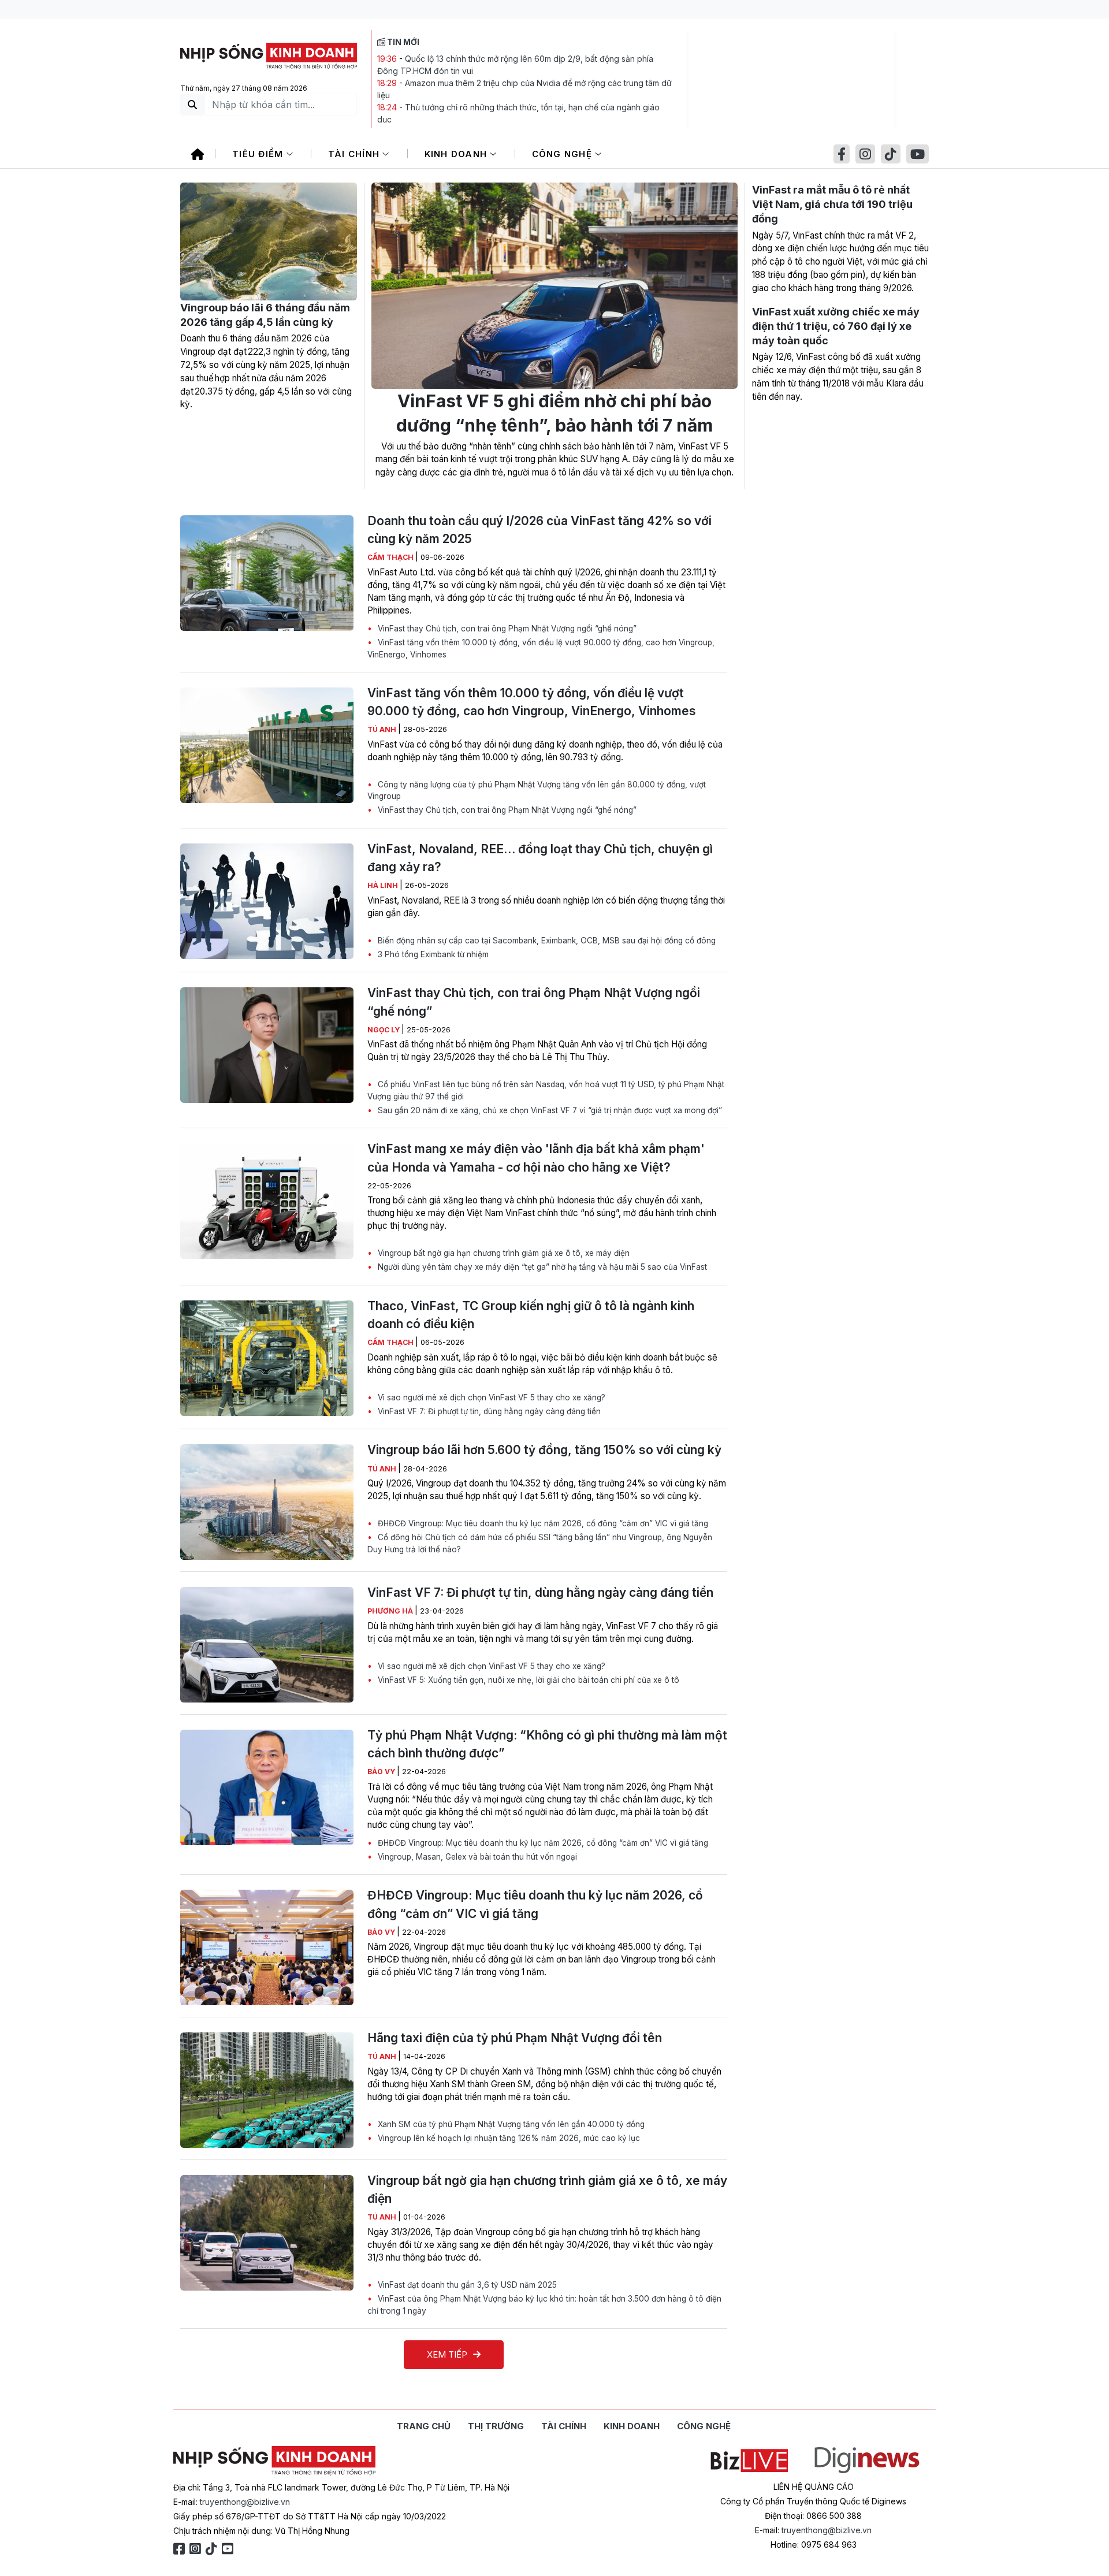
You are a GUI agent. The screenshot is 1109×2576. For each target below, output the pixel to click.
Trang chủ (424, 2426)
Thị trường (496, 2426)
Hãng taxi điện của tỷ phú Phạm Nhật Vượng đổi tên (515, 2038)
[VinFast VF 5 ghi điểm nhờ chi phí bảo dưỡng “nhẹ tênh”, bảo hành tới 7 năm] (554, 286)
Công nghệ (564, 154)
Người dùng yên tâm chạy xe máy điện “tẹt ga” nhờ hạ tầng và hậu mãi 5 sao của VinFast (541, 1267)
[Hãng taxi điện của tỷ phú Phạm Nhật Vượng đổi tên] (267, 2090)
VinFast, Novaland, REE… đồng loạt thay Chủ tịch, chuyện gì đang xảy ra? (540, 858)
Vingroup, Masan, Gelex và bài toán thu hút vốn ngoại (476, 1857)
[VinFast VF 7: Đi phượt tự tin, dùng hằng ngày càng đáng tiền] (267, 1645)
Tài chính (356, 154)
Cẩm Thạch (391, 557)
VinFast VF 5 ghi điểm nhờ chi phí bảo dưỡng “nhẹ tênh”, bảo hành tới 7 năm (554, 413)
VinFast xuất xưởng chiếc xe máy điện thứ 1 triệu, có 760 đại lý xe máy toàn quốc (836, 326)
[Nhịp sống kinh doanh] (274, 2461)
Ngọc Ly (384, 1030)
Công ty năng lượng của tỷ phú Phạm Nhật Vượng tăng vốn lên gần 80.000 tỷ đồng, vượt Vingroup (537, 790)
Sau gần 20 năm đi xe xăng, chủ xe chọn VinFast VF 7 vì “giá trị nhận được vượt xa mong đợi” (549, 1110)
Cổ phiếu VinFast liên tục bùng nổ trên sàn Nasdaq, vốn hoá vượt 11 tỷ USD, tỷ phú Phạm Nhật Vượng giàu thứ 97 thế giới (546, 1090)
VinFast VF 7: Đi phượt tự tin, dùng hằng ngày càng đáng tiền (488, 1411)
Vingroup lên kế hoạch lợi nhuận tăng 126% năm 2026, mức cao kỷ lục (508, 2138)
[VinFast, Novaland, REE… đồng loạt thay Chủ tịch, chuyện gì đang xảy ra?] (267, 901)
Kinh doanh (457, 154)
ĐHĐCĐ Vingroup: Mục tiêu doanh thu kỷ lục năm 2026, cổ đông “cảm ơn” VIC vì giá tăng (542, 1523)
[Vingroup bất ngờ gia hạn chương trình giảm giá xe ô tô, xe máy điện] (267, 2233)
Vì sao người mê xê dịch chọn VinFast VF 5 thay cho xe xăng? (490, 1397)
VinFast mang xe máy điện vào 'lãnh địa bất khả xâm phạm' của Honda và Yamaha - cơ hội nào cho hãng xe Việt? (536, 1158)
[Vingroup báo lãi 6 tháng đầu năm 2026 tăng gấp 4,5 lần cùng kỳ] (269, 241)
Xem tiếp (447, 2354)
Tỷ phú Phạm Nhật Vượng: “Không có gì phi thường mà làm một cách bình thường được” (547, 1744)
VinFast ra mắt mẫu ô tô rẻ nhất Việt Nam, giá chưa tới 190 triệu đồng (832, 204)
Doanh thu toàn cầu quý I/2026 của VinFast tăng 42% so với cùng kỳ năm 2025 (539, 530)
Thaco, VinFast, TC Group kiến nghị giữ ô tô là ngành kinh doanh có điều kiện (531, 1315)
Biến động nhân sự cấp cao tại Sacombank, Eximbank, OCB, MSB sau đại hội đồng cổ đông (546, 941)
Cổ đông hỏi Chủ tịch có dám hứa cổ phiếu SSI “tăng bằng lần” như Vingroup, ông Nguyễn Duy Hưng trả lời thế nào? (540, 1543)
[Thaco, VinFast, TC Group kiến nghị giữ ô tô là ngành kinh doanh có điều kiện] (267, 1358)
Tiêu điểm (259, 154)
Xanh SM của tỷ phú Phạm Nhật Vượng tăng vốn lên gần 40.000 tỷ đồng (510, 2124)
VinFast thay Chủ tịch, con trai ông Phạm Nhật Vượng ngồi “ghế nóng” (506, 629)
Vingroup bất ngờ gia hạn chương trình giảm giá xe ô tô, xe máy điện (503, 1253)
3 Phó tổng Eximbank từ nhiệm (432, 954)
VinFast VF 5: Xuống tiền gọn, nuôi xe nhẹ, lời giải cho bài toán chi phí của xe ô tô (527, 1680)
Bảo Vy (382, 1772)
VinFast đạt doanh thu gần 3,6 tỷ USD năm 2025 (466, 2285)
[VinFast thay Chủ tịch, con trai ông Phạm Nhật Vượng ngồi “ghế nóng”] (267, 1045)
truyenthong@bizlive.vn (245, 2502)
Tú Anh (383, 729)
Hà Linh (384, 885)
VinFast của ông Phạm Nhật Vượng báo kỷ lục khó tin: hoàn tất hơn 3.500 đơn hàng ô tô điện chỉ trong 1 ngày (544, 2304)
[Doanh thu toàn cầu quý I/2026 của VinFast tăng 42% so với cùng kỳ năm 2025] (267, 573)
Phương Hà (391, 1611)
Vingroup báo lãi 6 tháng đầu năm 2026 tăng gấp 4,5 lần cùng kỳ (265, 315)
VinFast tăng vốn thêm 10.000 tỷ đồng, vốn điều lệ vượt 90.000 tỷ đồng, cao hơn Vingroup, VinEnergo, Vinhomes (541, 648)
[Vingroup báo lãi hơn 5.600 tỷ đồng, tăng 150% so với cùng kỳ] (267, 1502)
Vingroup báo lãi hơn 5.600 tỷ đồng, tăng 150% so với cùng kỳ (544, 1450)
